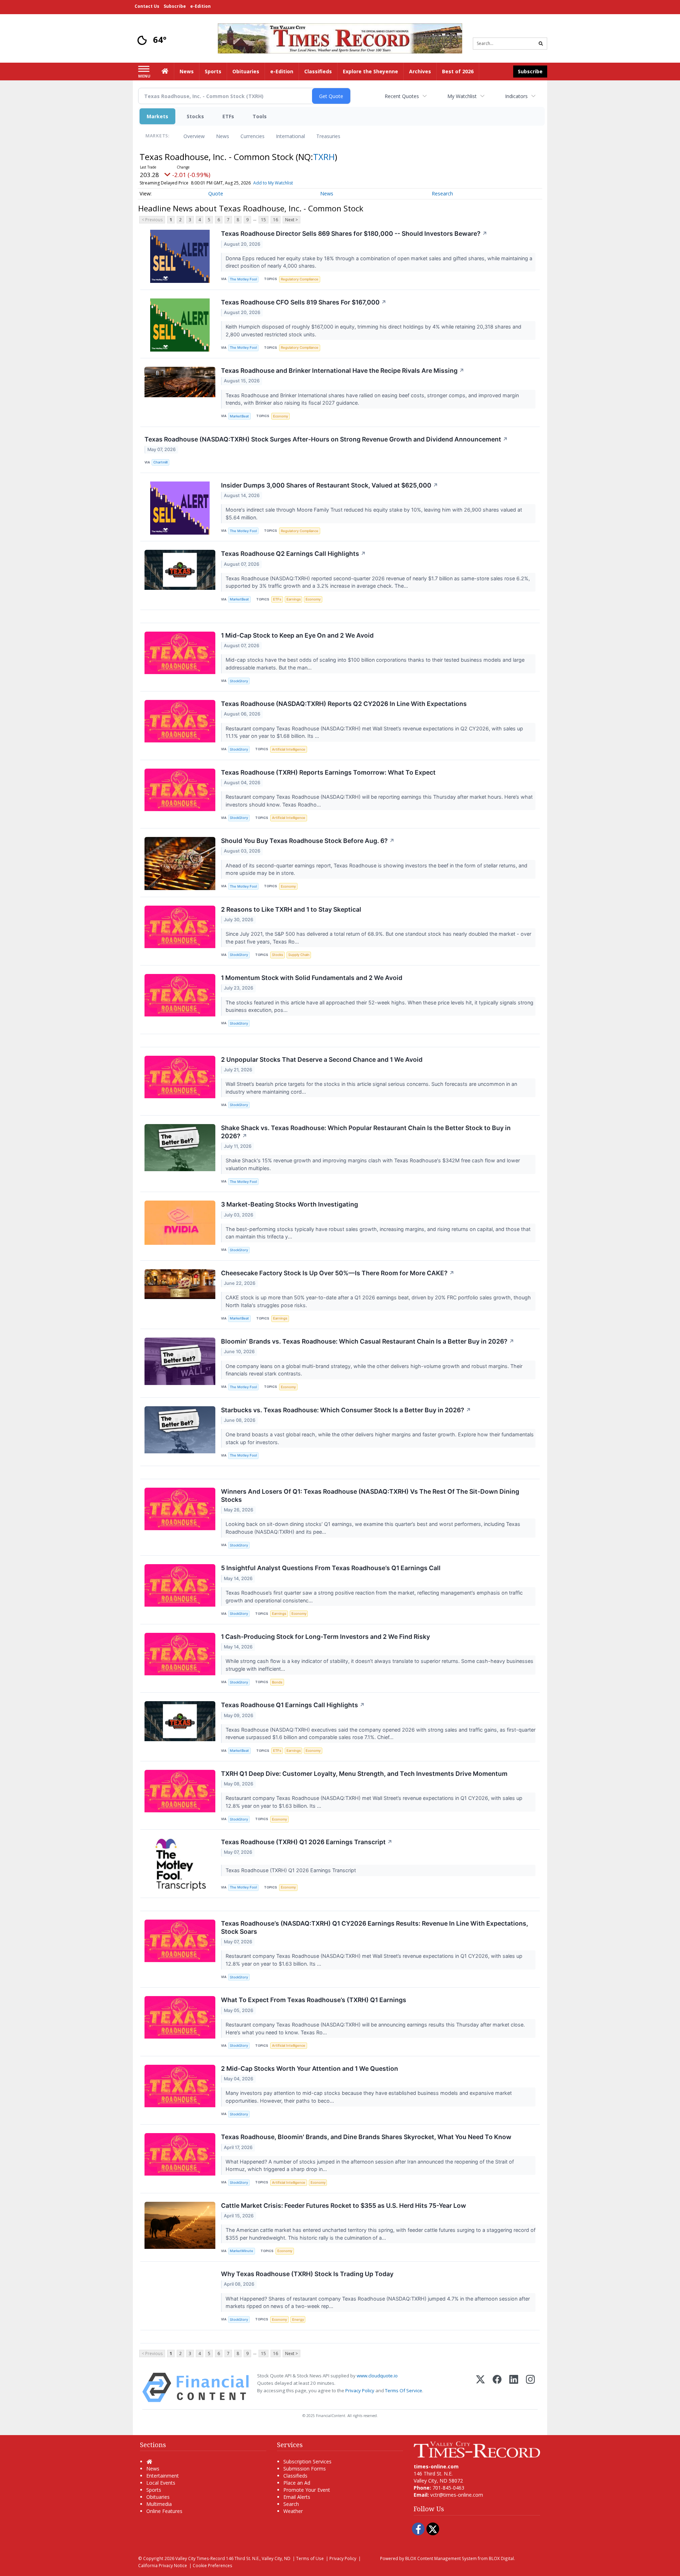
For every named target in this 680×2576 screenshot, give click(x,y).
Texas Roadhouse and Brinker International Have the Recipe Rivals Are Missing (343, 371)
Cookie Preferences (212, 2565)
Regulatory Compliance (300, 279)
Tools (260, 116)
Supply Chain (299, 955)
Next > (291, 220)
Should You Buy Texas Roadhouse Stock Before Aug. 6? (308, 841)
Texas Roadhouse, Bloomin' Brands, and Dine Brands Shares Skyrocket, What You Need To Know (366, 2137)
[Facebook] (497, 2387)
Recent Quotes (402, 96)
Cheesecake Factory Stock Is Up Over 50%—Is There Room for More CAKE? (338, 1273)
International (290, 136)
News (223, 136)
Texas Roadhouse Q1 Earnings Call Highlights (293, 1705)
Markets (157, 116)
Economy (280, 416)
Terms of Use (310, 2558)
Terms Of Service (404, 2390)
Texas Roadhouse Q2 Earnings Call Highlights (293, 554)
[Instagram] (530, 2387)
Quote (216, 193)
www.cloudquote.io (377, 2376)
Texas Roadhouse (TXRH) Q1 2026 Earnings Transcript (307, 1842)
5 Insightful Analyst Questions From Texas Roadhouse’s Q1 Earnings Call (331, 1568)
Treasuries (328, 136)
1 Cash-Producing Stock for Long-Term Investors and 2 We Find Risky (325, 1637)
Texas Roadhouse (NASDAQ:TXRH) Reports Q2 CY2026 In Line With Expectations (344, 704)
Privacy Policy (360, 2390)
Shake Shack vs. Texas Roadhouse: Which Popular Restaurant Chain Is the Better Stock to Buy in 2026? (366, 1132)
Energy (298, 2319)
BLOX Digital (501, 2558)
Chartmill (160, 462)
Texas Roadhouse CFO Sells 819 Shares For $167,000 (304, 302)
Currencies (253, 136)
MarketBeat (239, 416)
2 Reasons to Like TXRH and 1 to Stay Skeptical (291, 909)
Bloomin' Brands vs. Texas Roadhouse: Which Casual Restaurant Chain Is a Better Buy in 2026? (368, 1341)
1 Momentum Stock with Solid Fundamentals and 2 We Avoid (312, 978)
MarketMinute (242, 2251)
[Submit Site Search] (541, 44)
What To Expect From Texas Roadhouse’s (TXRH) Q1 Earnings (314, 2000)
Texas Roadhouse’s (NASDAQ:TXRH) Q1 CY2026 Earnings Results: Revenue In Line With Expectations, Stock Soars (375, 1927)
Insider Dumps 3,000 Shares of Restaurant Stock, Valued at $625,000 (330, 485)
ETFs (228, 116)
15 (263, 220)
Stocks (195, 116)
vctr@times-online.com (457, 2495)
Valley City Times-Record (200, 2558)
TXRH (324, 157)
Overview (194, 136)
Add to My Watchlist (273, 183)
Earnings (294, 599)
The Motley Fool (243, 279)
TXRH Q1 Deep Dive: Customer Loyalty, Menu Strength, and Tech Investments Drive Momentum (364, 1774)
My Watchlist (462, 96)
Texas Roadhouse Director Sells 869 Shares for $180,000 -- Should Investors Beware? (354, 233)
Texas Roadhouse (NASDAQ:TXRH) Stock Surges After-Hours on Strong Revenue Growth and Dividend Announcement (326, 439)
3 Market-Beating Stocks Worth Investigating (290, 1204)
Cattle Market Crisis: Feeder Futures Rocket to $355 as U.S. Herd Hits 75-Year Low (344, 2205)
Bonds (277, 1682)
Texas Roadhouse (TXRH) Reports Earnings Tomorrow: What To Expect (328, 772)
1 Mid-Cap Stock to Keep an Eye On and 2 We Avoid (297, 635)
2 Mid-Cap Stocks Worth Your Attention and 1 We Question (310, 2068)
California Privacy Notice (163, 2565)
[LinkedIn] (514, 2387)
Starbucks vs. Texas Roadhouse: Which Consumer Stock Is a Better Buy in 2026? (346, 1410)
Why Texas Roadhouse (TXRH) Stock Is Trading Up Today (307, 2274)
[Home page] (340, 38)
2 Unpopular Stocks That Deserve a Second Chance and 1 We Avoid (322, 1059)
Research (442, 193)
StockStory (239, 681)
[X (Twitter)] (480, 2387)
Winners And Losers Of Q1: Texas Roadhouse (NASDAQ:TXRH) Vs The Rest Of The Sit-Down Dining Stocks (370, 1495)
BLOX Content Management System (441, 2558)
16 (276, 220)
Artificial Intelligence (289, 749)
